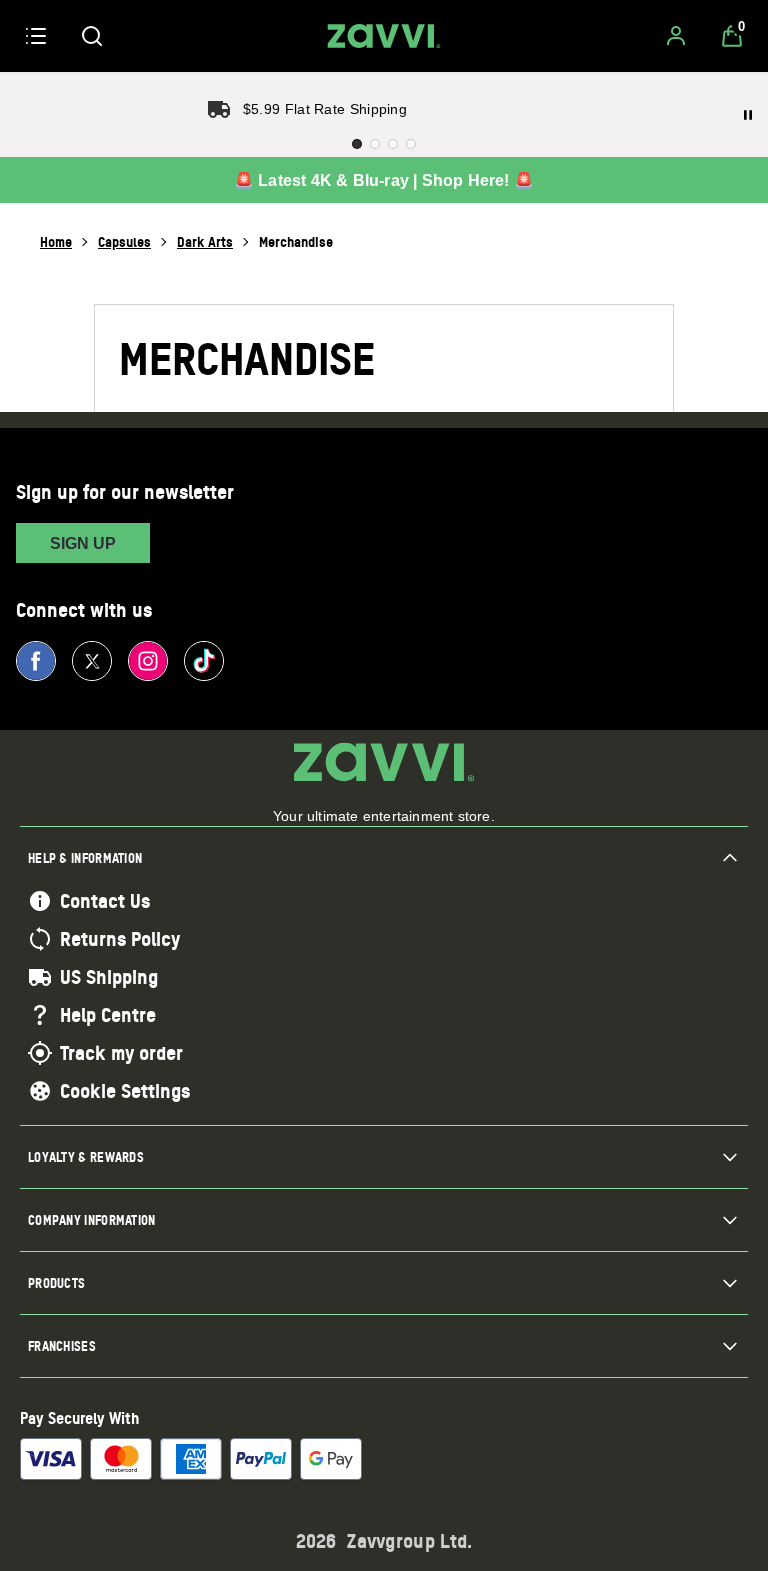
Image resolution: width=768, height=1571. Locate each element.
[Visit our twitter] (92, 661)
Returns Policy (120, 939)
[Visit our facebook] (36, 661)
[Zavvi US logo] (384, 36)
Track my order (121, 1053)
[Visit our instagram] (148, 661)
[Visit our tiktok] (204, 661)
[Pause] (748, 115)
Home (56, 241)
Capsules (124, 241)
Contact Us (105, 901)
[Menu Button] (36, 36)
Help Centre (108, 1015)
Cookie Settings (125, 1091)
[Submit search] (92, 36)
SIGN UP (83, 543)
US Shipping (109, 977)
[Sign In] (676, 36)
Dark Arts (205, 241)
